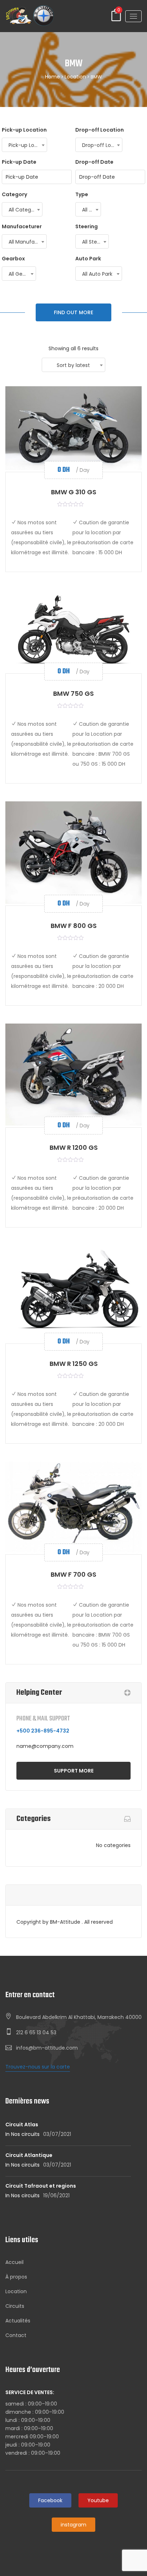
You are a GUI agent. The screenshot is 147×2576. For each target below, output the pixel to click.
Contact (16, 2335)
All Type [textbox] (91, 210)
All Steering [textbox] (95, 242)
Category (14, 194)
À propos (16, 2277)
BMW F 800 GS (74, 926)
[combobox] (24, 145)
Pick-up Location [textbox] (28, 145)
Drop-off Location (100, 130)
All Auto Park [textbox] (97, 274)
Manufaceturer (22, 226)
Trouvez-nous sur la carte (38, 2067)
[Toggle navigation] (133, 16)
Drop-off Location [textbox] (102, 145)
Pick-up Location (24, 130)
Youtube (98, 2500)
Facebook (50, 2500)
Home (52, 77)
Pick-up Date (19, 162)
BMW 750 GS (73, 693)
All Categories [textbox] (25, 210)
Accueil (14, 2262)
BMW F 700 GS (73, 1574)
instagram (73, 2525)
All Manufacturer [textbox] (27, 242)
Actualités (18, 2321)
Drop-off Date (94, 162)
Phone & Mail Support (43, 1719)
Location (75, 77)
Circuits (15, 2306)
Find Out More (73, 312)
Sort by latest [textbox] (73, 365)
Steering (87, 226)
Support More (74, 1771)
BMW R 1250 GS (74, 1364)
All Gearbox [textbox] (22, 274)
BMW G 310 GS (74, 492)
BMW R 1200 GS (74, 1147)
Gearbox (13, 259)
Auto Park (88, 259)
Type (82, 194)
